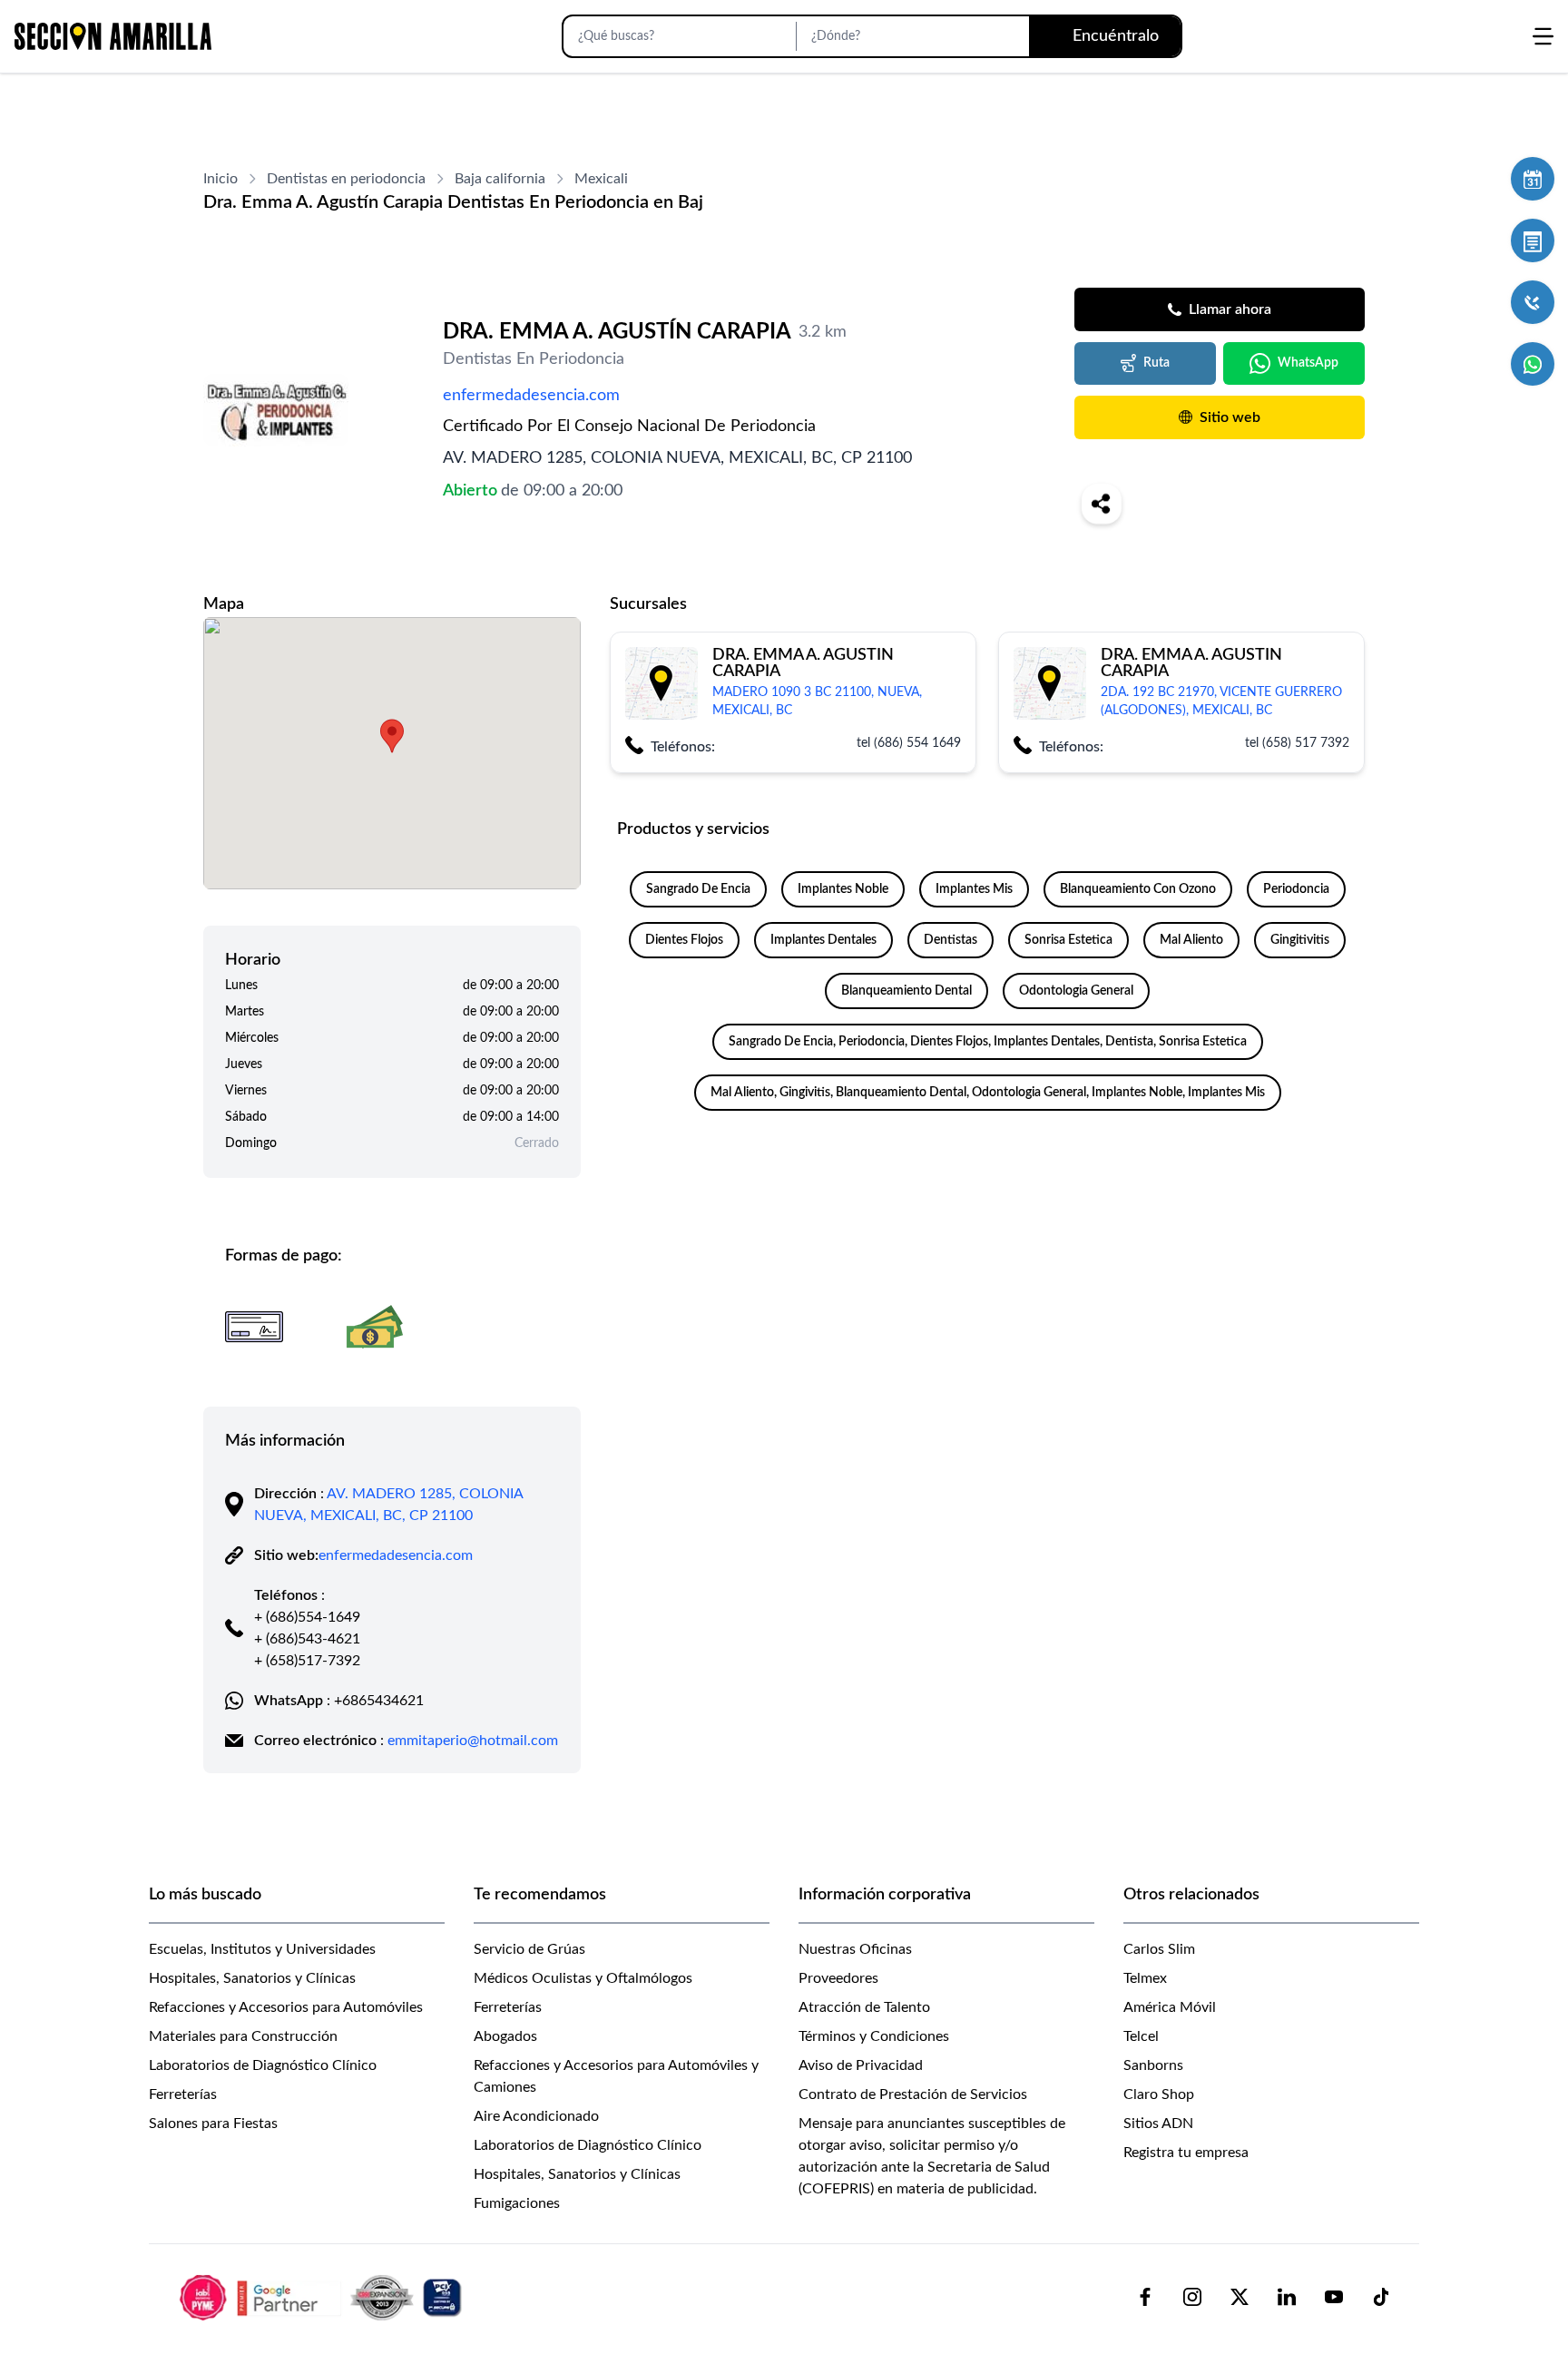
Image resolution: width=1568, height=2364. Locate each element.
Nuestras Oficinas (855, 1949)
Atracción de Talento (864, 2007)
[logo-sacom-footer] (323, 2297)
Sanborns (1153, 2065)
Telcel (1141, 2036)
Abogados (505, 2036)
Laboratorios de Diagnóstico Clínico (263, 2065)
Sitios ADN (1158, 2124)
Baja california (500, 179)
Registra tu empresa (1186, 2153)
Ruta (1156, 363)
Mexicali (601, 179)
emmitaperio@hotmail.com (473, 1741)
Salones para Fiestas (213, 2124)
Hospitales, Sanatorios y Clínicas (252, 1978)
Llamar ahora (1230, 309)
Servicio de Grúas (529, 1949)
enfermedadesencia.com (531, 396)
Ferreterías (183, 2094)
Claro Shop (1159, 2094)
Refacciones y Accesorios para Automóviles (286, 2007)
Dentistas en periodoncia (346, 179)
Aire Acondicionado (536, 2116)
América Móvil (1170, 2007)
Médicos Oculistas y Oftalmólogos (583, 1978)
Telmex (1145, 1978)
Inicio (220, 179)
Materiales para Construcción (243, 2036)
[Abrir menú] (1543, 36)
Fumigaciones (517, 2203)
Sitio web (1230, 417)
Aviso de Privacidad (861, 2065)
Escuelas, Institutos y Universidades (262, 1949)
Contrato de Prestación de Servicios (913, 2094)
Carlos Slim (1159, 1949)
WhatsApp (1308, 363)
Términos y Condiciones (874, 2036)
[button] (392, 736)
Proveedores (838, 1978)
